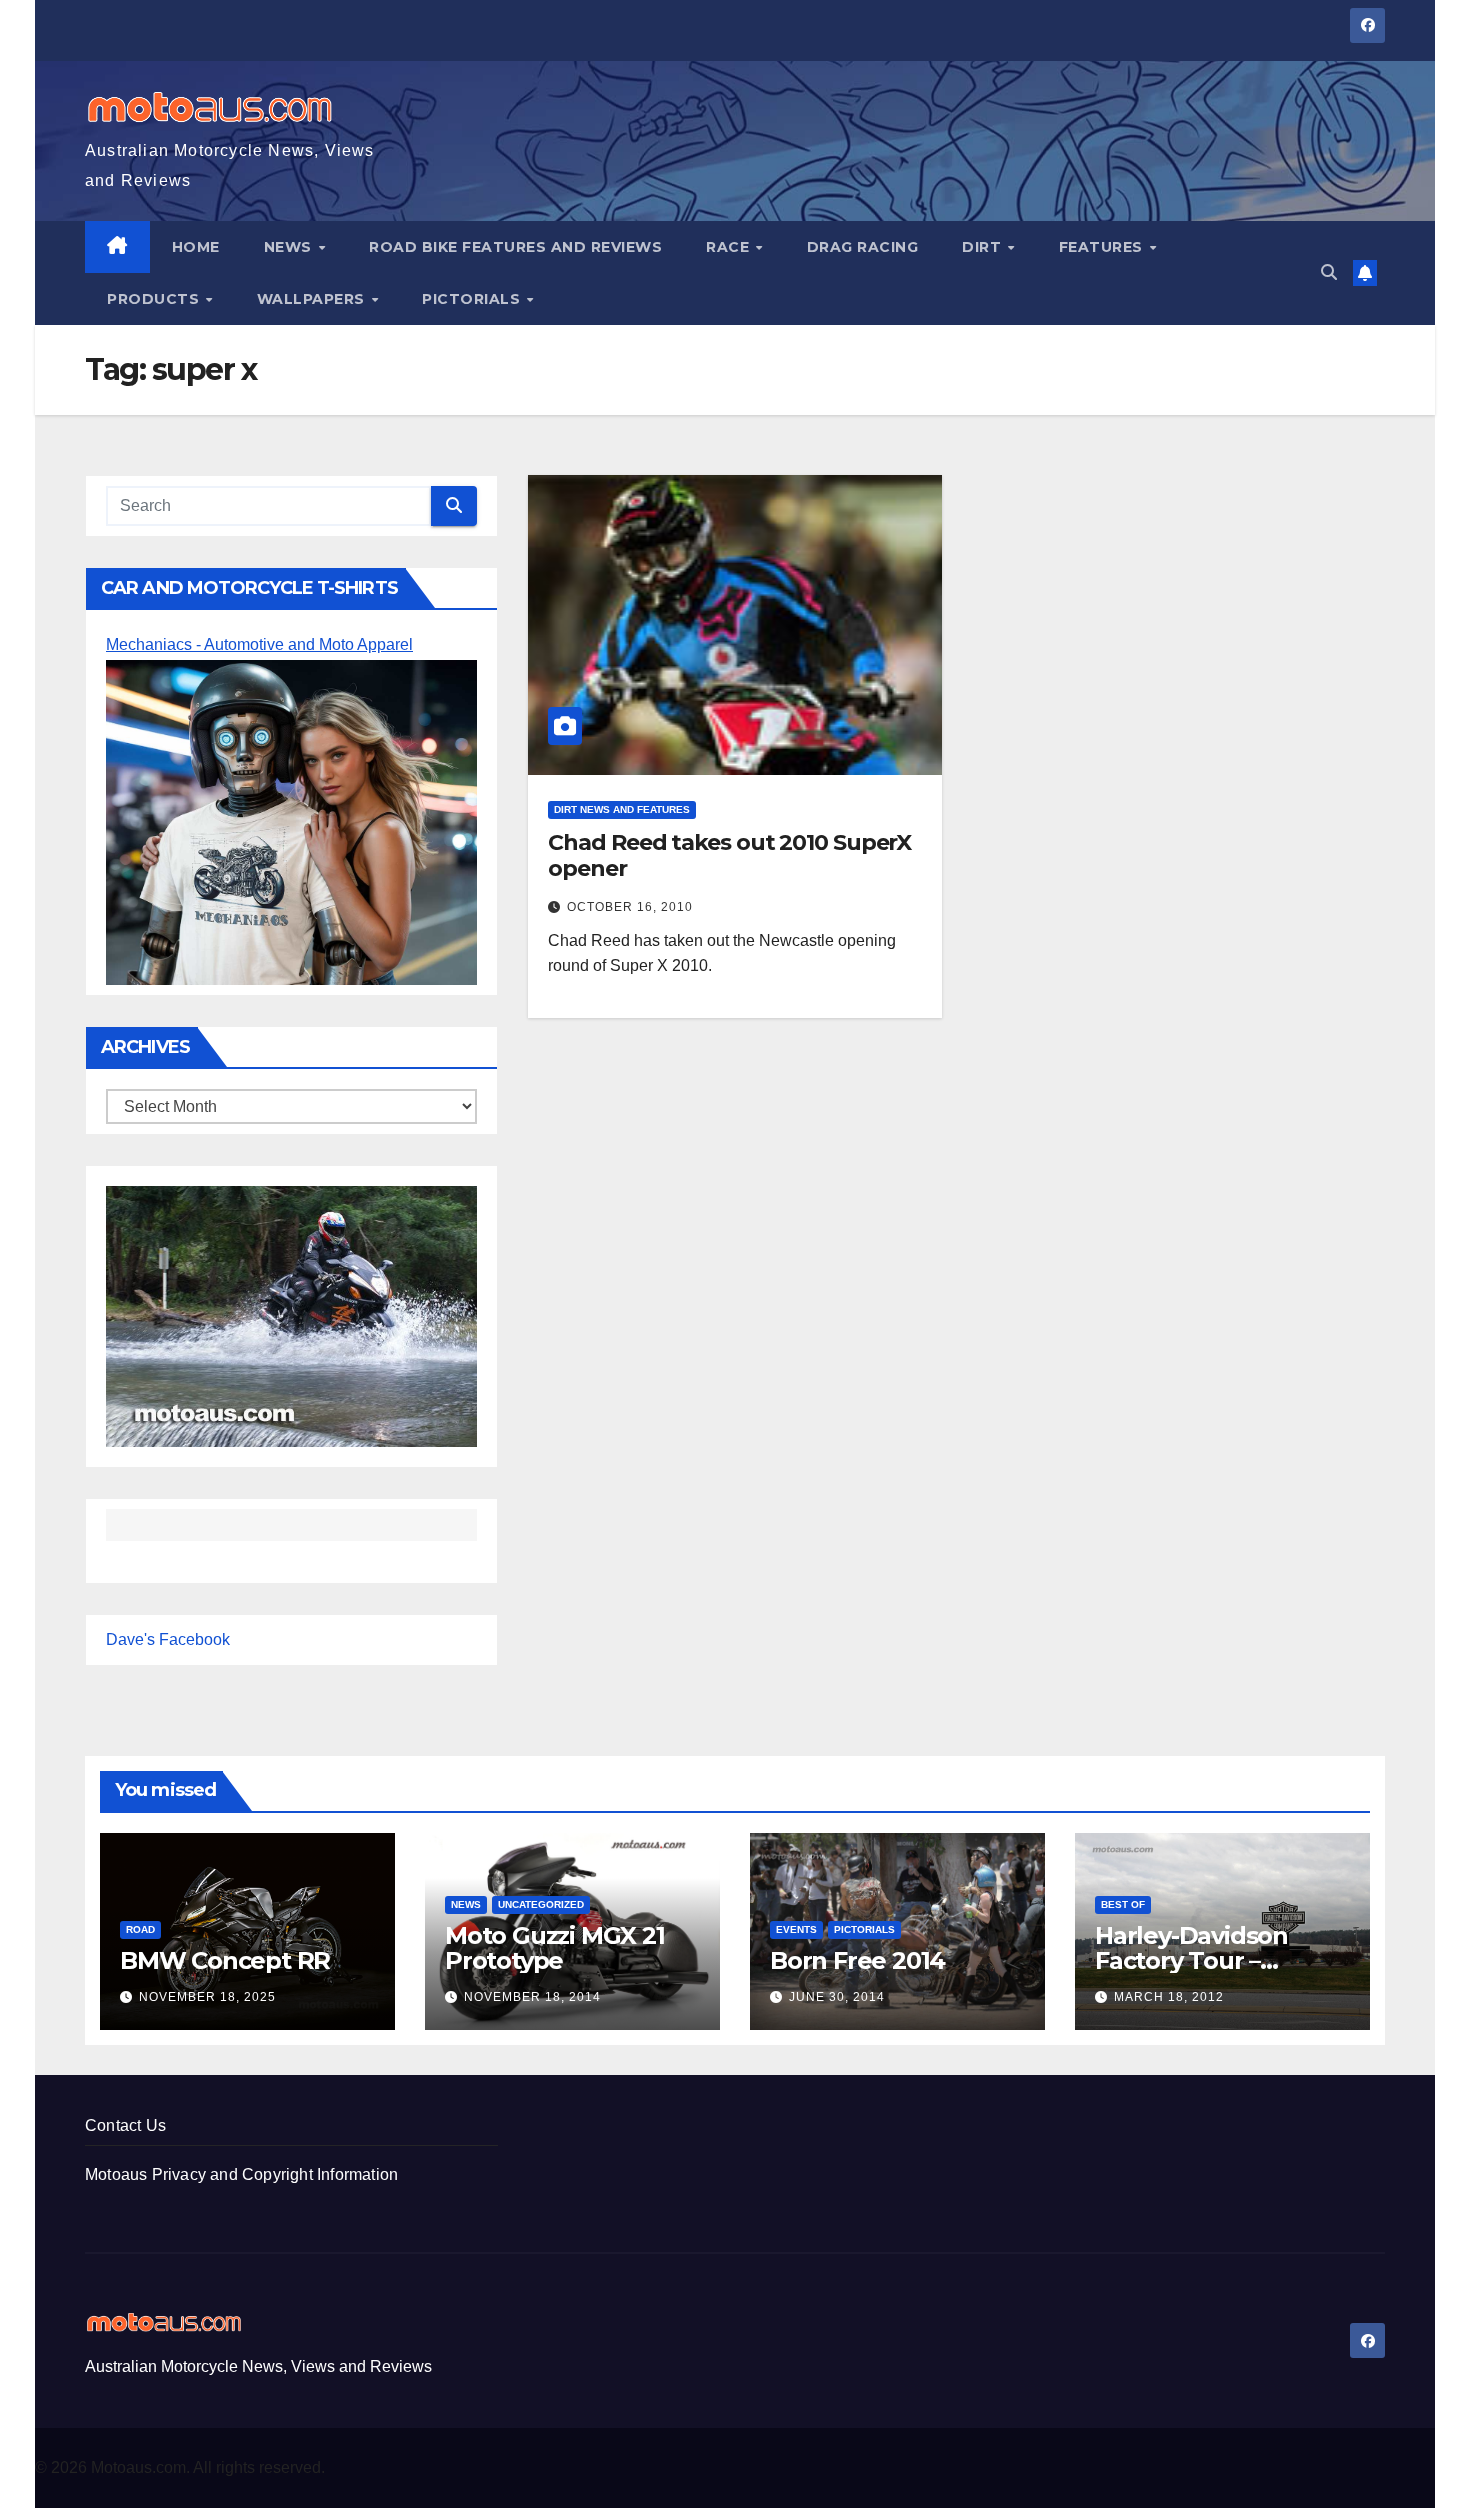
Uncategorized (541, 1904)
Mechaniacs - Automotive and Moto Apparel (259, 644)
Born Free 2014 (857, 1960)
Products (155, 299)
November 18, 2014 (532, 1997)
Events (796, 1929)
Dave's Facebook (168, 1639)
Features (1103, 247)
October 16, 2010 (630, 907)
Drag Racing (863, 247)
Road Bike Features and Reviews (515, 247)
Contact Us (125, 2125)
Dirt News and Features (622, 809)
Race (730, 247)
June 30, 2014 (837, 1997)
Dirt (984, 247)
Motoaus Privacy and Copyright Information (241, 2174)
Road (140, 1929)
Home (196, 247)
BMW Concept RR (225, 1960)
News (290, 247)
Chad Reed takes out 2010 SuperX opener (729, 855)
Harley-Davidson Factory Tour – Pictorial (1191, 1960)
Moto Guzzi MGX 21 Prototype (555, 1948)
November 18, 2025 (207, 1997)
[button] (1329, 272)
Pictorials (473, 299)
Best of (1123, 1904)
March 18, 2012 (1169, 1997)
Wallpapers (313, 299)
